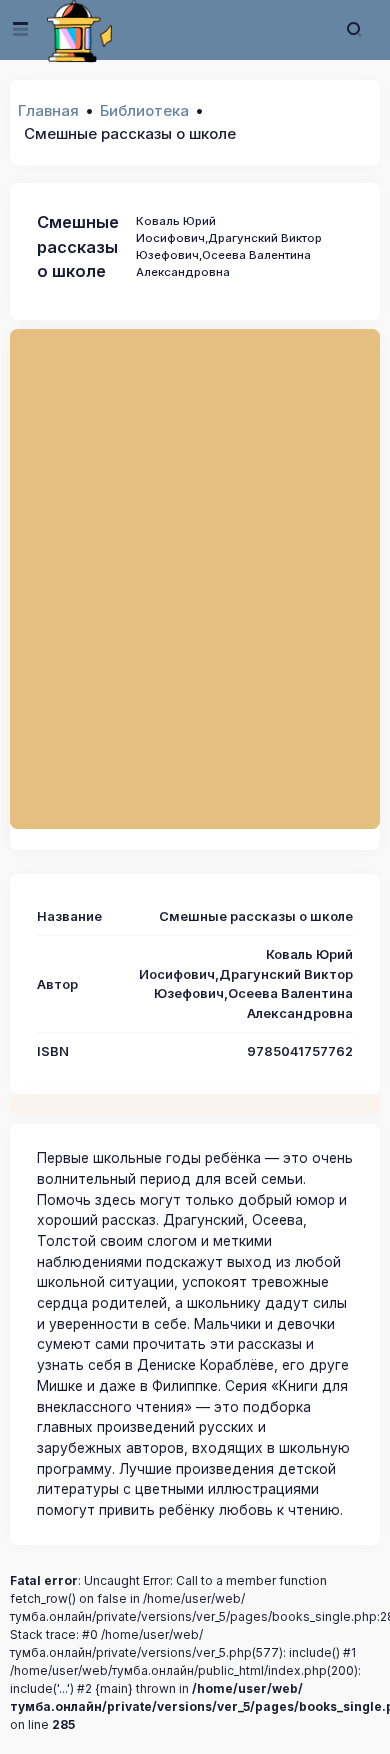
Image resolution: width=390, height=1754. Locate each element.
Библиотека (144, 110)
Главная (48, 110)
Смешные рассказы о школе (78, 246)
